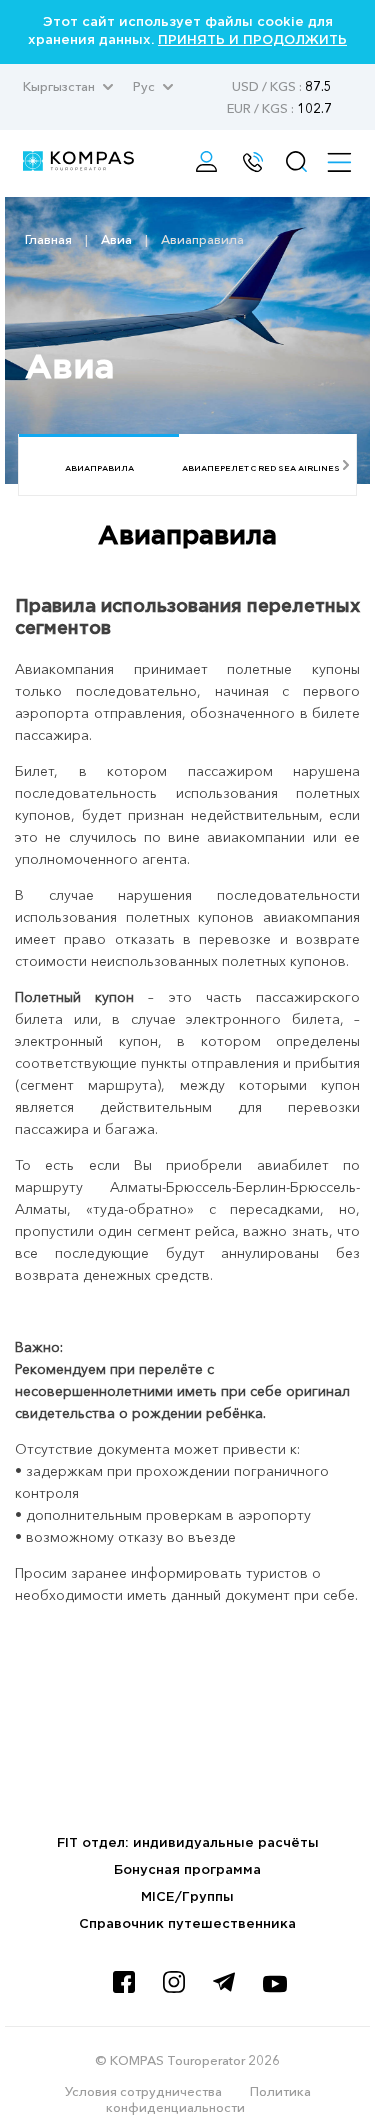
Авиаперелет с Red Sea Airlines (261, 468)
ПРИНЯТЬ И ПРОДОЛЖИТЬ (252, 40)
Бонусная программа (187, 1870)
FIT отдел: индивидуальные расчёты (188, 1843)
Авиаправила (99, 468)
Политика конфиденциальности (208, 2099)
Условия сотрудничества (143, 2091)
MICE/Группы (187, 1897)
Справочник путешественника (187, 1924)
